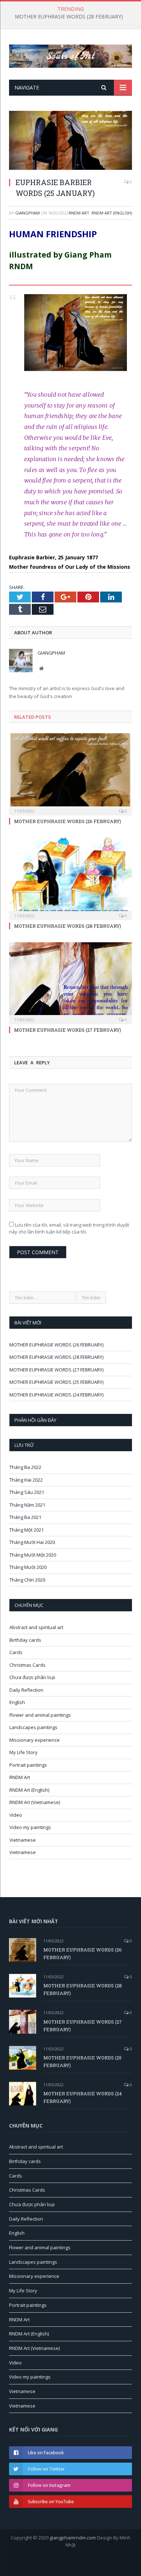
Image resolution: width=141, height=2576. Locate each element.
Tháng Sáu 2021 (27, 1492)
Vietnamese (23, 1840)
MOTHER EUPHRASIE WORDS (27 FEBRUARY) (68, 1030)
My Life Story (23, 1752)
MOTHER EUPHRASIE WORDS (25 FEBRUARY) (56, 1382)
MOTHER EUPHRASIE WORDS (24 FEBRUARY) (56, 1395)
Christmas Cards (27, 1665)
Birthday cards (25, 1640)
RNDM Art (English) (112, 213)
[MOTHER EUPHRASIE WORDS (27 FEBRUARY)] (70, 982)
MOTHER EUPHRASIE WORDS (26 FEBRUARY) (68, 821)
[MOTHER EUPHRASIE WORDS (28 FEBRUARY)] (70, 878)
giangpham (27, 213)
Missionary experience (35, 1740)
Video (16, 1815)
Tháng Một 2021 (27, 1530)
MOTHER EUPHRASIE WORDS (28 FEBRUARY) (69, 17)
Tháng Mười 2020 (28, 1567)
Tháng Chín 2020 (27, 1580)
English (17, 1702)
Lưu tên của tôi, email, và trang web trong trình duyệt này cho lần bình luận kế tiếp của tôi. (69, 1228)
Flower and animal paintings (40, 1715)
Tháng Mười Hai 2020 (32, 1542)
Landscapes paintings (33, 1727)
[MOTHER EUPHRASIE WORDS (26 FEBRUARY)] (70, 773)
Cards (16, 1652)
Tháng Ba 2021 (25, 1517)
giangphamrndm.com (73, 2538)
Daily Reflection (26, 1690)
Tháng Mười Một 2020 (33, 1555)
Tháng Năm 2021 (27, 1505)
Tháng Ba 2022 (25, 1467)
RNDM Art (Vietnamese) (35, 1802)
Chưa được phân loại (32, 1677)
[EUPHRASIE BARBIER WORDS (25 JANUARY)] (70, 141)
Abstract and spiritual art (36, 1627)
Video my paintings (30, 1827)
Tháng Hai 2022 (26, 1480)
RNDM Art (79, 213)
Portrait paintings (28, 1765)
